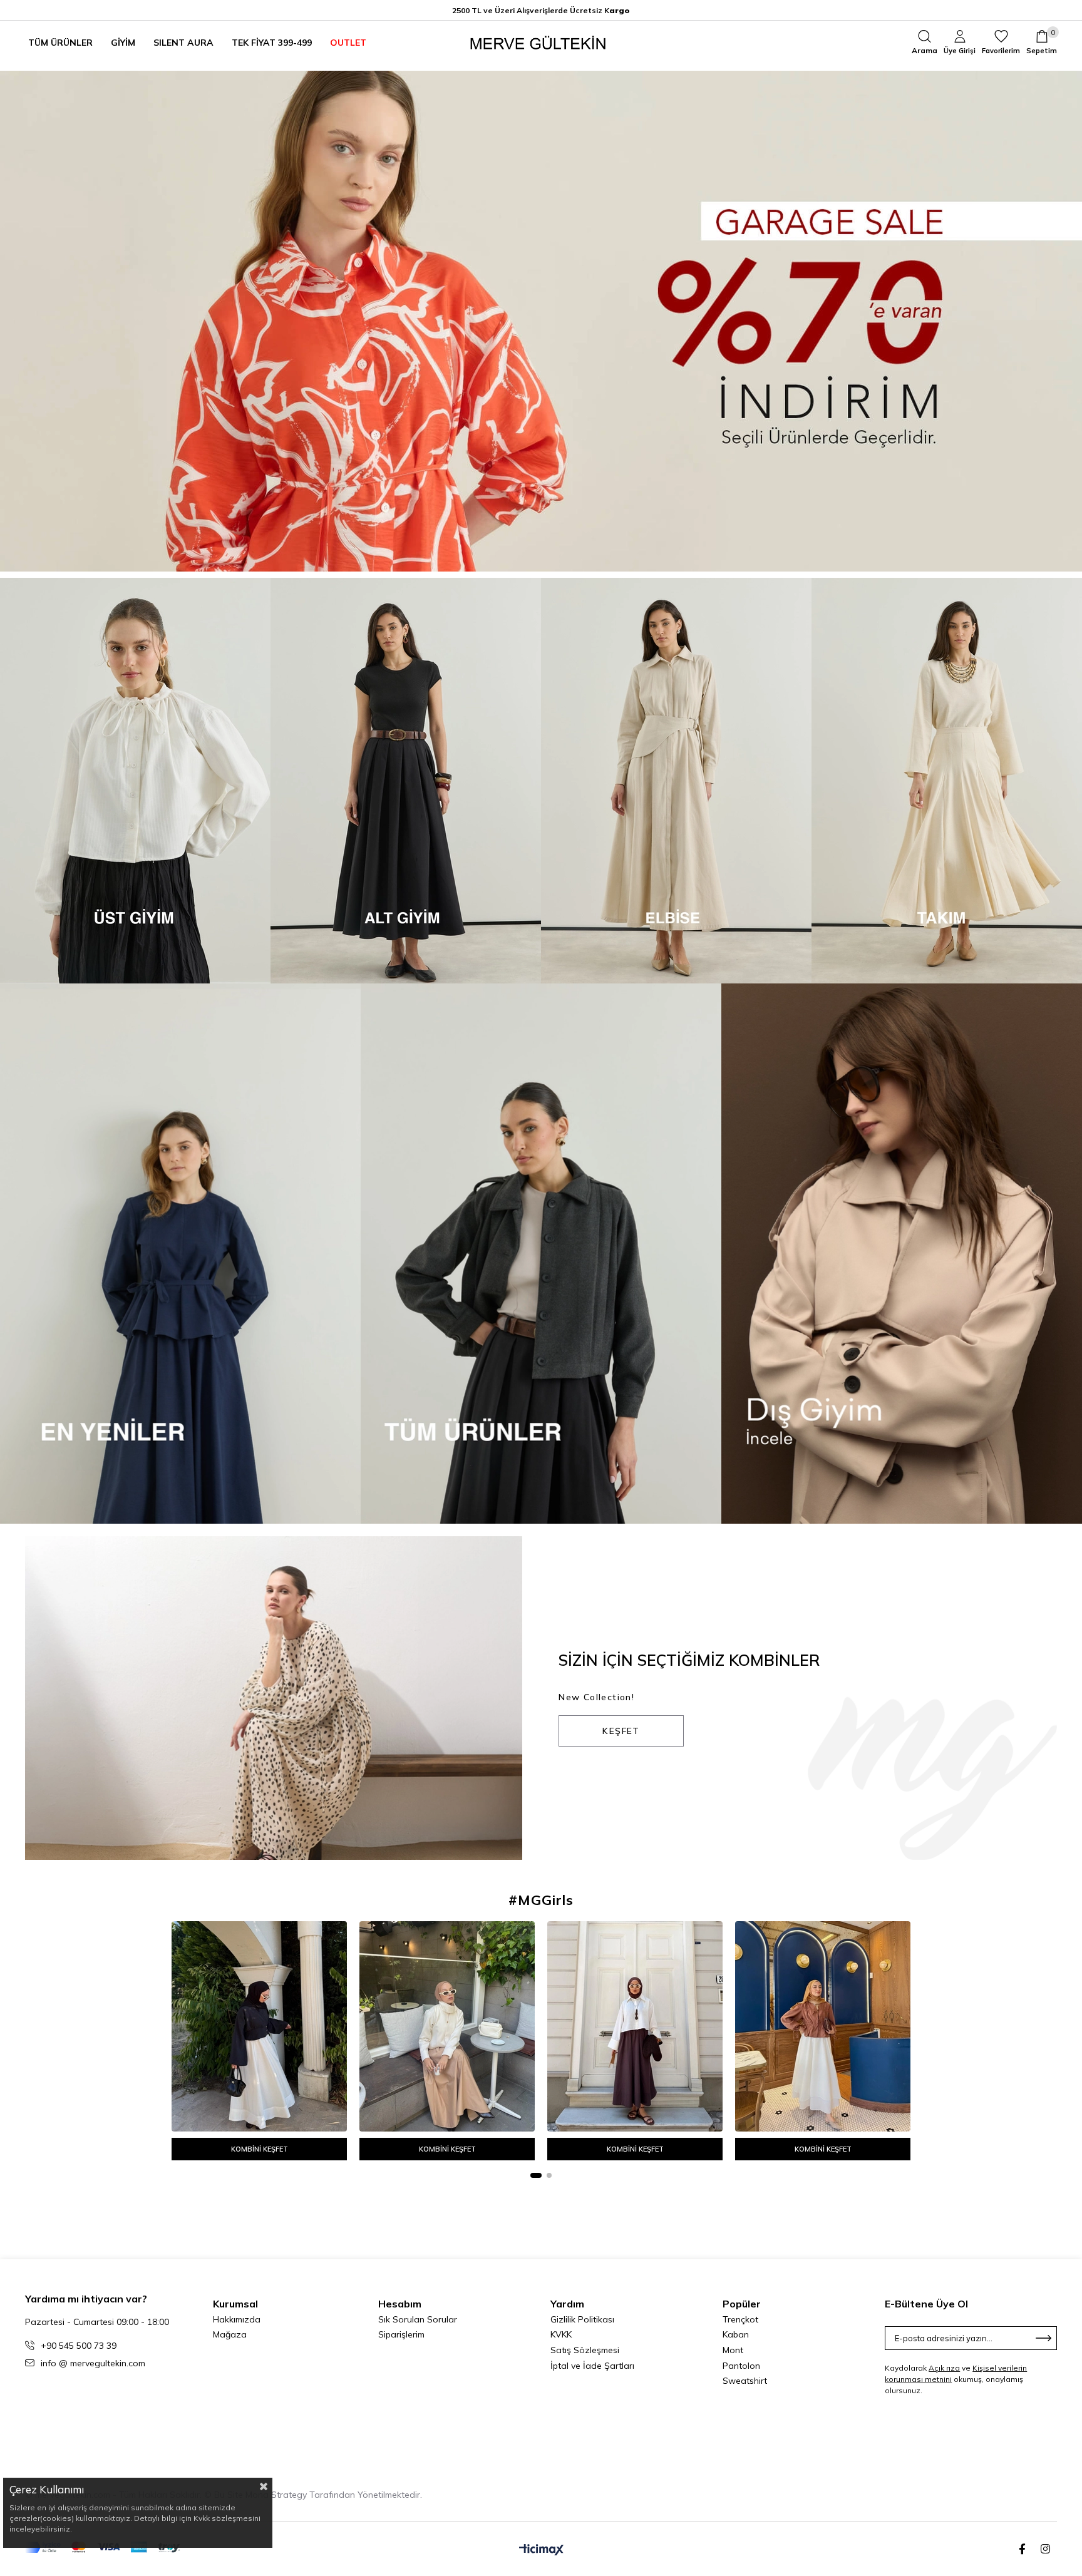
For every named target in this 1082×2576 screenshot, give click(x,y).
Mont (733, 2350)
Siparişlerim (401, 2334)
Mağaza (230, 2334)
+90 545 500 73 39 (79, 2346)
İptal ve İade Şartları (592, 2366)
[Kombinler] (274, 1698)
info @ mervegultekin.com (93, 2363)
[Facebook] (1022, 2549)
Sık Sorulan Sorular (418, 2319)
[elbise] (676, 781)
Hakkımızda (237, 2319)
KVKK (561, 2334)
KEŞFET (621, 1731)
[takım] (947, 781)
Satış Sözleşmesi (585, 2350)
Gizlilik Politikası (582, 2319)
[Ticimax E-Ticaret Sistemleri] (541, 2550)
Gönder (1044, 2338)
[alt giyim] (406, 781)
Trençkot (740, 2319)
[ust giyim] (135, 781)
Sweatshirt (745, 2381)
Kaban (736, 2334)
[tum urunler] (541, 1254)
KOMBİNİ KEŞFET (260, 2149)
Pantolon (741, 2366)
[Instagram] (1045, 2549)
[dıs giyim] (902, 1254)
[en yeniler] (180, 1254)
